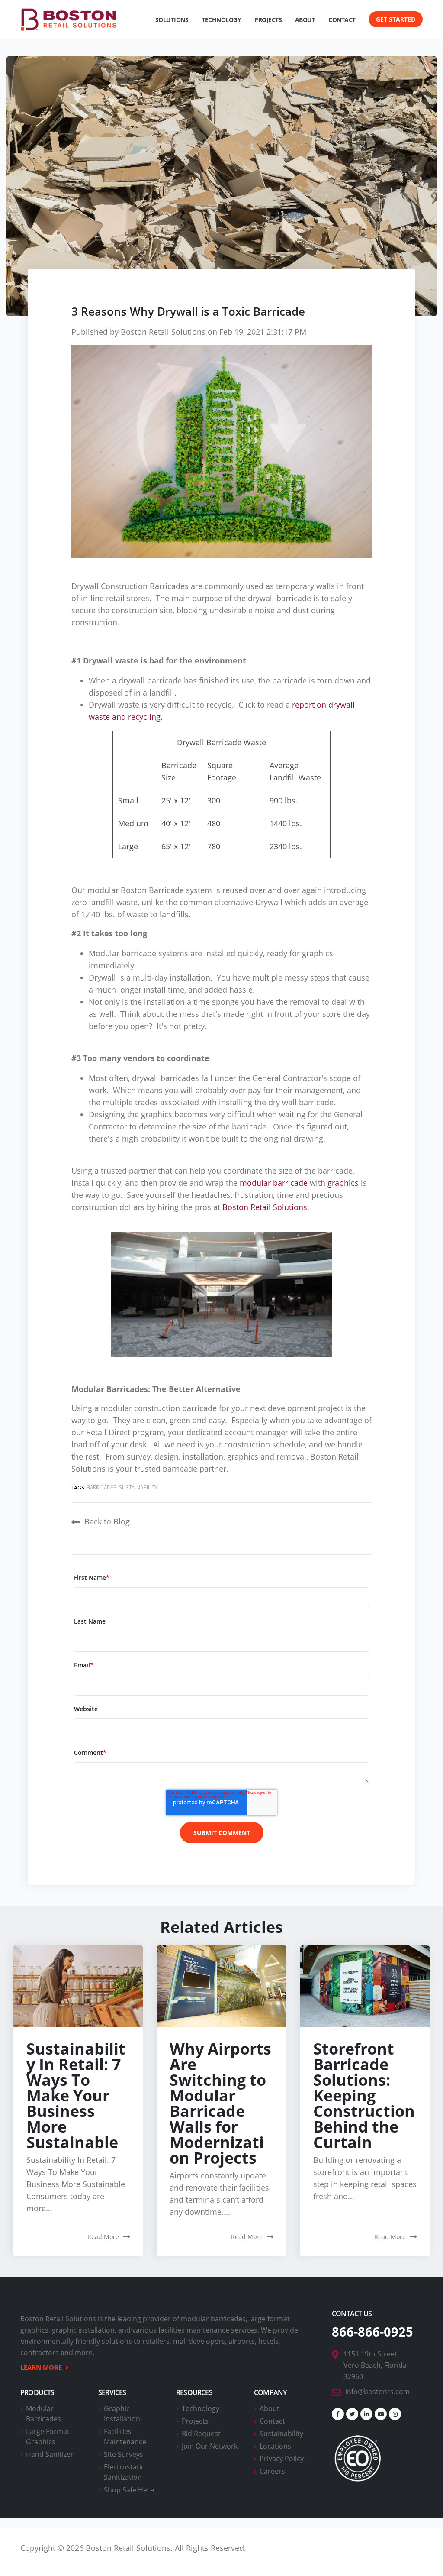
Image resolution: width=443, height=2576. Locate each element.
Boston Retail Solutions (163, 332)
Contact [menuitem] (342, 20)
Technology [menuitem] (221, 20)
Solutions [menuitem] (172, 20)
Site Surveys (124, 2454)
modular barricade (274, 1183)
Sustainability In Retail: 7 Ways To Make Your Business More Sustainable (76, 2095)
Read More (103, 2237)
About (270, 2408)
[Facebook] (338, 2414)
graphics (343, 1183)
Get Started (396, 19)
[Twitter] (352, 2414)
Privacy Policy (282, 2459)
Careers (272, 2471)
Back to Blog (107, 1521)
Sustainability (138, 1487)
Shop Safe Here (129, 2490)
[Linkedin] (366, 2414)
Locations (275, 2446)
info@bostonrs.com (377, 2392)
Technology (201, 2408)
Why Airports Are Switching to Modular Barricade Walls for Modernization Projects (220, 2103)
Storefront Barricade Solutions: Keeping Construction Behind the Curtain (364, 2095)
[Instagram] (395, 2414)
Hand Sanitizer (50, 2454)
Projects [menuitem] (268, 20)
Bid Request (201, 2434)
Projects (195, 2421)
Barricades (102, 1487)
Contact (272, 2421)
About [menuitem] (305, 20)
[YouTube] (381, 2414)
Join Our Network (210, 2446)
